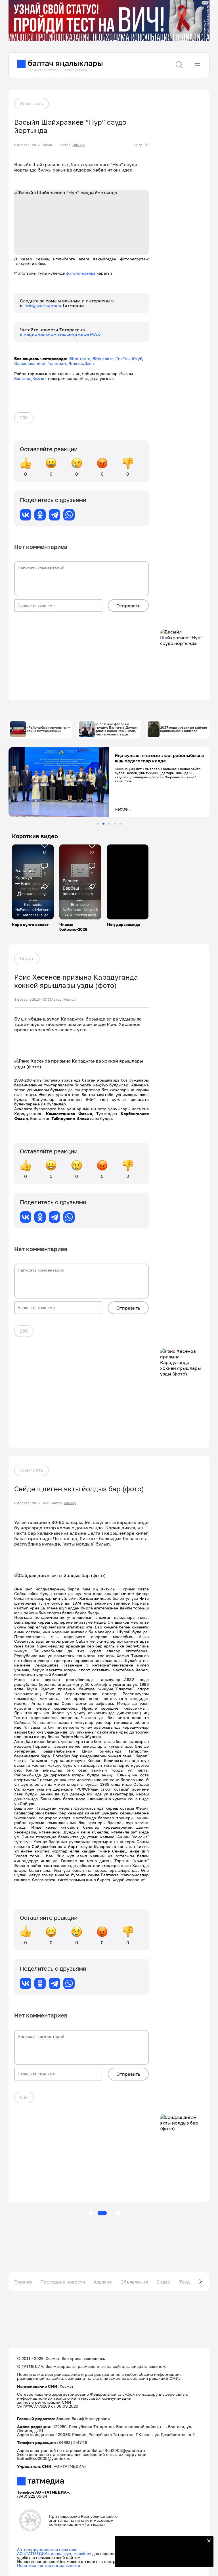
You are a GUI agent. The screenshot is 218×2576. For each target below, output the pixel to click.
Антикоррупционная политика (47, 2549)
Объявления (134, 2282)
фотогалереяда (81, 273)
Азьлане (103, 2282)
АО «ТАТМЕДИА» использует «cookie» (54, 2553)
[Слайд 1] (98, 824)
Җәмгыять (31, 103)
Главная (23, 2282)
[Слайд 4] (115, 824)
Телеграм (57, 363)
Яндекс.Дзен (81, 363)
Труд (185, 2282)
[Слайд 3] (109, 824)
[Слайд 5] (120, 824)
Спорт (27, 958)
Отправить (128, 606)
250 (24, 418)
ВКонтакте (80, 358)
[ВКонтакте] (26, 515)
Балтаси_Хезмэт (30, 378)
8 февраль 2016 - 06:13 (33, 1503)
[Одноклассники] (40, 515)
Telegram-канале (43, 305)
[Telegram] (54, 515)
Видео (163, 2282)
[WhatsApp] (69, 515)
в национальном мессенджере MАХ (60, 334)
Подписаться (161, 2559)
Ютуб (137, 358)
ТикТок (123, 358)
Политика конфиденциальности (49, 2565)
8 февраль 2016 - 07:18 (33, 1000)
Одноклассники (30, 363)
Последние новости (63, 2282)
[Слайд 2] (103, 824)
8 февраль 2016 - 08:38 (33, 145)
